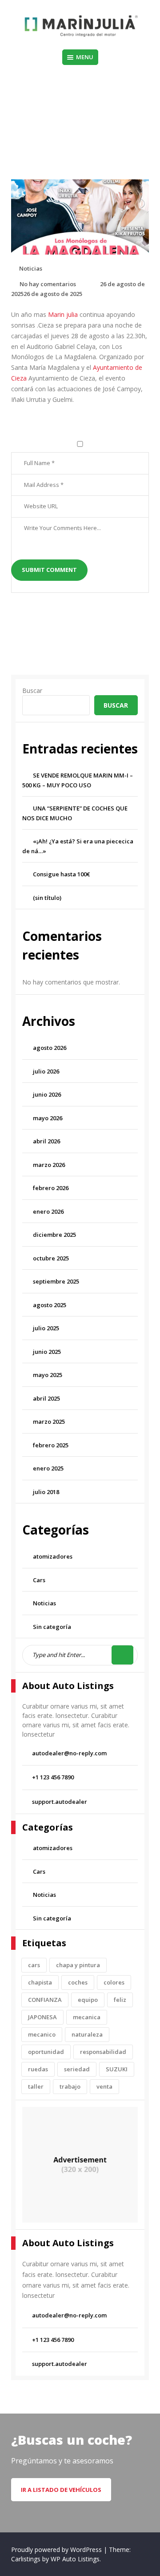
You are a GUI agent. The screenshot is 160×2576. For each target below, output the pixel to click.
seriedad (77, 2069)
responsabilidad (103, 2052)
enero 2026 (48, 1211)
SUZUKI (117, 2069)
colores (114, 1982)
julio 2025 (46, 1328)
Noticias (76, 124)
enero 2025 (48, 1468)
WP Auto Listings (75, 2559)
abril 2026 (46, 1141)
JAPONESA (42, 2017)
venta (104, 2086)
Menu (85, 57)
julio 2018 (46, 1492)
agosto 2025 (50, 1305)
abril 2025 (46, 1398)
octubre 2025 (51, 1258)
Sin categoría (52, 1627)
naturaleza (87, 2034)
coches (78, 1982)
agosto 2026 (50, 1048)
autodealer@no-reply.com (69, 1753)
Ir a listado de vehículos (61, 2490)
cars (34, 1965)
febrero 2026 (51, 1188)
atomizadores (53, 1556)
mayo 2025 (48, 1375)
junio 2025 (47, 1352)
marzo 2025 (49, 1422)
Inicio (51, 124)
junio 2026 (47, 1094)
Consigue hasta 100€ (61, 874)
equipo (88, 2000)
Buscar (32, 691)
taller (36, 2086)
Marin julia (63, 314)
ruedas (38, 2069)
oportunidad (46, 2052)
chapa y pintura (78, 1965)
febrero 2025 (51, 1445)
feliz (120, 2000)
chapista (40, 1982)
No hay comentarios (48, 284)
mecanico (42, 2034)
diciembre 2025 (54, 1235)
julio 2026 (46, 1071)
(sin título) (47, 898)
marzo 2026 (49, 1165)
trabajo (70, 2086)
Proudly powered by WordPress (57, 2550)
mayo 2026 (48, 1118)
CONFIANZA (45, 2000)
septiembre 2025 (56, 1281)
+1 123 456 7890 (53, 1777)
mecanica (87, 2017)
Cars (39, 1580)
